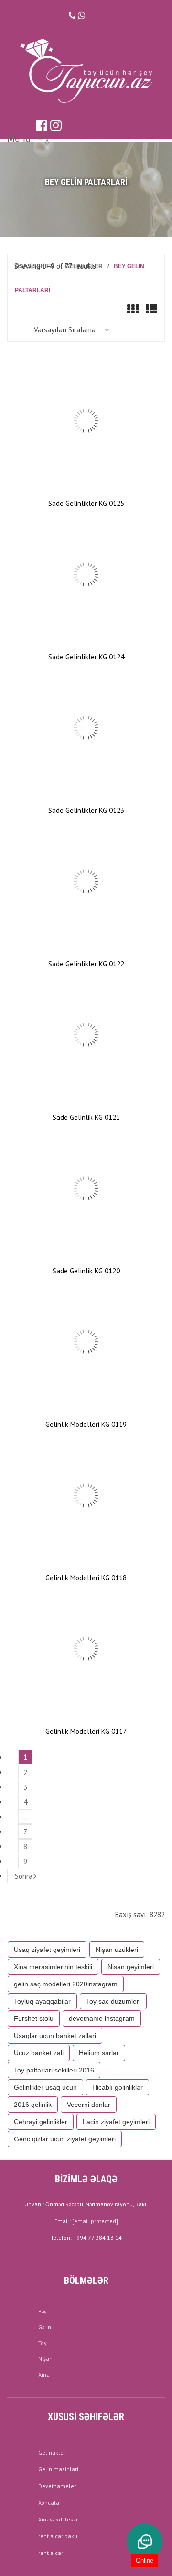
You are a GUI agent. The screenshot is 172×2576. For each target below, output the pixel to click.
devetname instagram (102, 2018)
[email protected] (95, 2221)
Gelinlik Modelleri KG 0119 (86, 1424)
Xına (44, 2374)
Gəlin (45, 2327)
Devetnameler (57, 2486)
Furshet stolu (34, 2018)
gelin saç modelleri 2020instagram (66, 1984)
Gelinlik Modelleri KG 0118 (86, 1578)
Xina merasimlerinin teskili (53, 1967)
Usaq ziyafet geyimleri (47, 1950)
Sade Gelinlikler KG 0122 (86, 964)
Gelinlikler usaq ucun (45, 2087)
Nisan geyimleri (131, 1967)
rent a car (51, 2553)
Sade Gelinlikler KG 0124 (86, 657)
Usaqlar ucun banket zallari (55, 2036)
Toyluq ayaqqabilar (42, 2001)
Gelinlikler (52, 2452)
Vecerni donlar (89, 2105)
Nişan (45, 2359)
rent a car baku (58, 2536)
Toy (43, 2343)
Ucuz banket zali (39, 2053)
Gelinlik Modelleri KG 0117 (86, 1731)
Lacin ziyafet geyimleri (116, 2122)
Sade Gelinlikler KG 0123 (86, 810)
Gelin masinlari (58, 2469)
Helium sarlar (99, 2053)
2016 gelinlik (33, 2105)
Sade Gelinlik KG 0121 (86, 1117)
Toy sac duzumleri (113, 2001)
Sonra (24, 1876)
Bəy (43, 2311)
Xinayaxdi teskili (59, 2519)
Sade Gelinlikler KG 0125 (86, 503)
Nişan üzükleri (117, 1950)
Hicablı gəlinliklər (118, 2087)
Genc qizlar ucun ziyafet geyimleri (65, 2139)
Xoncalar (50, 2503)
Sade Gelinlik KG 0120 (86, 1271)
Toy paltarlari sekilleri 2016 (54, 2070)
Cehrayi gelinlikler (41, 2122)
